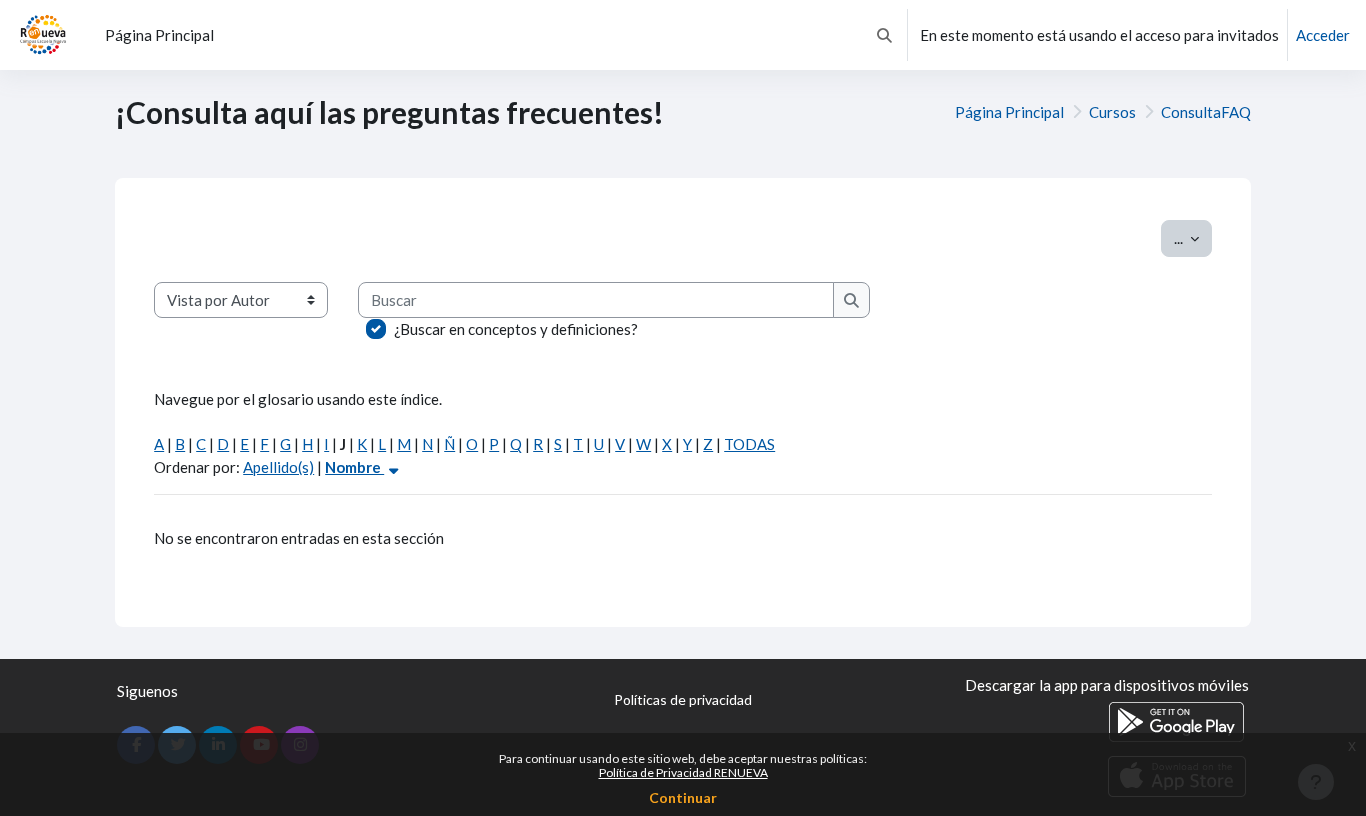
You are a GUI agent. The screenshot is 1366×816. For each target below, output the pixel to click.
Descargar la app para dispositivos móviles (1107, 685)
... (1193, 237)
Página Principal (1009, 112)
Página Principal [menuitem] (159, 35)
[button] (884, 35)
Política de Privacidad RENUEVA (683, 772)
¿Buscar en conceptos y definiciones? (516, 329)
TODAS (749, 444)
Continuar (683, 797)
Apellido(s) (278, 467)
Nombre (354, 467)
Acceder (1323, 35)
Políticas (683, 699)
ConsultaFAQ (1206, 112)
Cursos (1112, 112)
